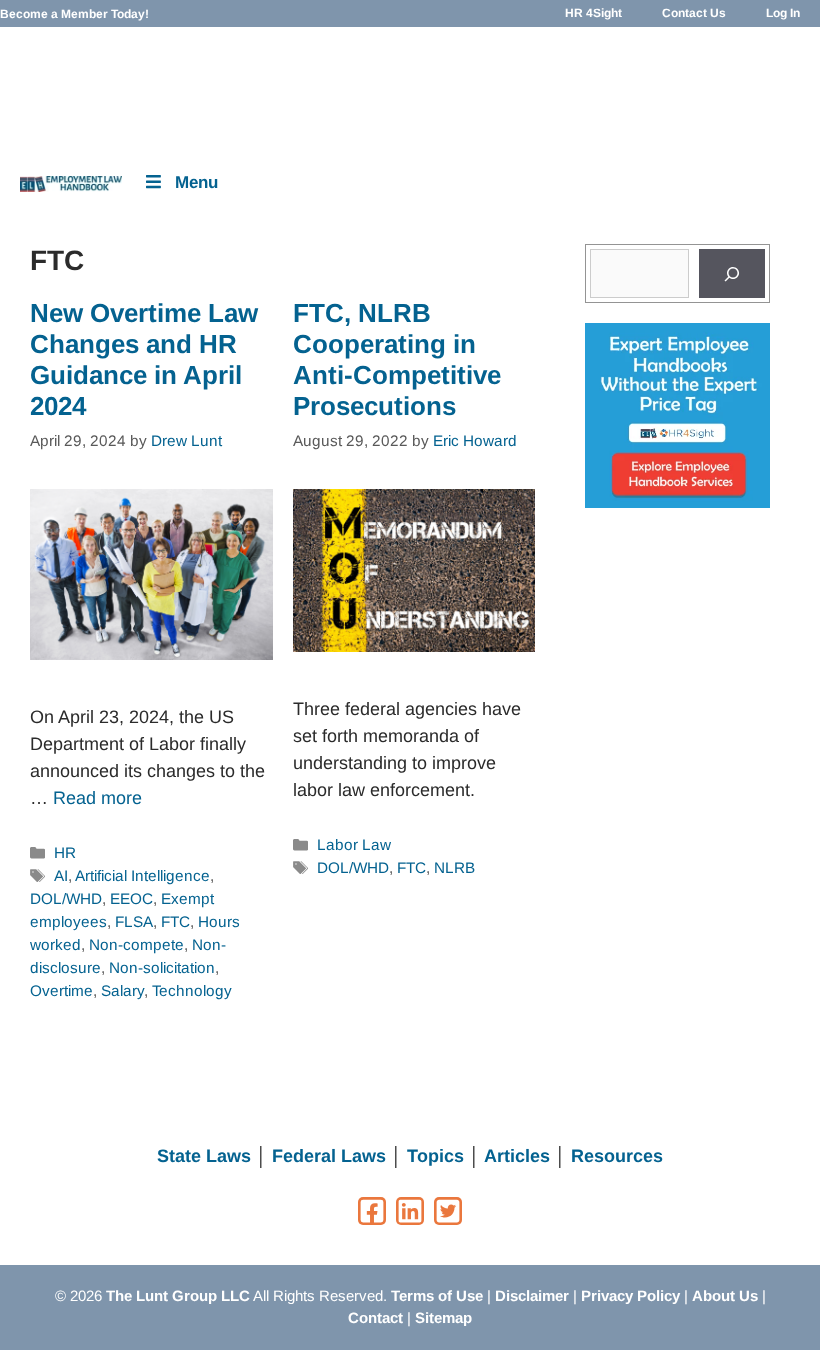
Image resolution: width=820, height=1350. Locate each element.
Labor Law (354, 844)
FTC (175, 921)
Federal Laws (329, 1156)
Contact (375, 1317)
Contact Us (694, 13)
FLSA (134, 921)
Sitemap (443, 1317)
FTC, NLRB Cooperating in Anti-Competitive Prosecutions (397, 360)
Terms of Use (437, 1295)
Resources (617, 1156)
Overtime (61, 990)
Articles (517, 1156)
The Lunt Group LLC (178, 1295)
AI (61, 875)
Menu (196, 182)
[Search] (732, 273)
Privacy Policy (630, 1295)
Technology (192, 990)
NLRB (454, 867)
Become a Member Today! (74, 14)
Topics (435, 1156)
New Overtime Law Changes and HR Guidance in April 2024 (144, 360)
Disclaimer (532, 1295)
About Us (725, 1295)
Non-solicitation (162, 967)
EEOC (131, 898)
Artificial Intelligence (142, 875)
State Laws (204, 1156)
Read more (97, 798)
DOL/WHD (66, 898)
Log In (783, 13)
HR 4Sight (593, 13)
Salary (122, 990)
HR (65, 852)
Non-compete (136, 944)
